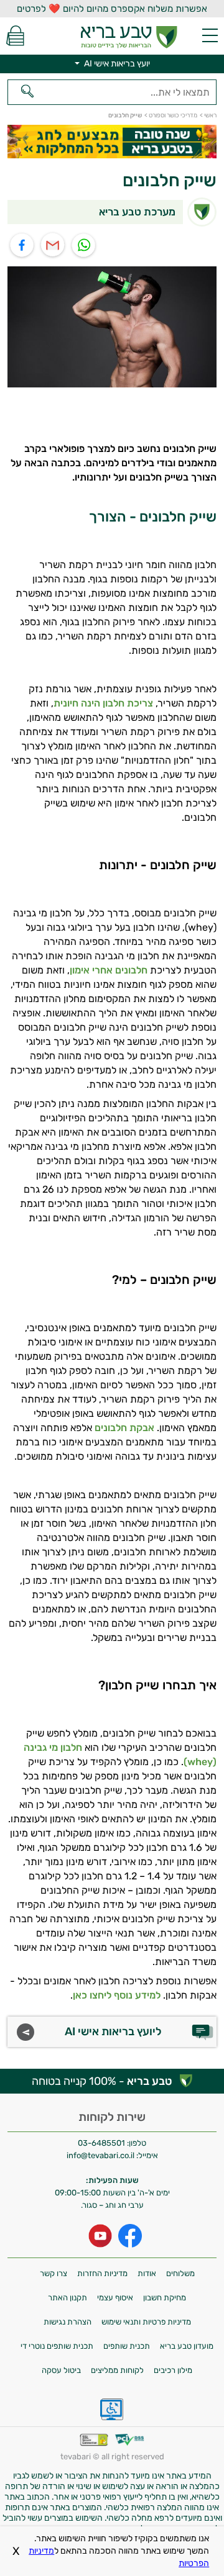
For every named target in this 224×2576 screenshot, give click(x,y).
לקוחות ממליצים (117, 2370)
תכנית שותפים (127, 2346)
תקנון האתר (68, 2298)
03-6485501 (101, 2143)
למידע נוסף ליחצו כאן (117, 1995)
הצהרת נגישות (68, 2322)
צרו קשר (54, 2273)
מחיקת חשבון (165, 2298)
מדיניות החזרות (102, 2273)
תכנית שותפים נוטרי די (57, 2346)
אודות (147, 2273)
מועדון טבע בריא (187, 2346)
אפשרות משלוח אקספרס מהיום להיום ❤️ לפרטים (112, 9)
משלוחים (180, 2273)
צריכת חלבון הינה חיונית (103, 703)
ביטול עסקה (61, 2370)
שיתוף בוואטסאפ (84, 246)
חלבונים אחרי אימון (109, 970)
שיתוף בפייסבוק (22, 246)
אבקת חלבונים (124, 1428)
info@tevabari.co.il (101, 2155)
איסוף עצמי (115, 2298)
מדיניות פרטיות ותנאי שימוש (146, 2322)
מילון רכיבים (173, 2370)
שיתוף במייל (53, 246)
